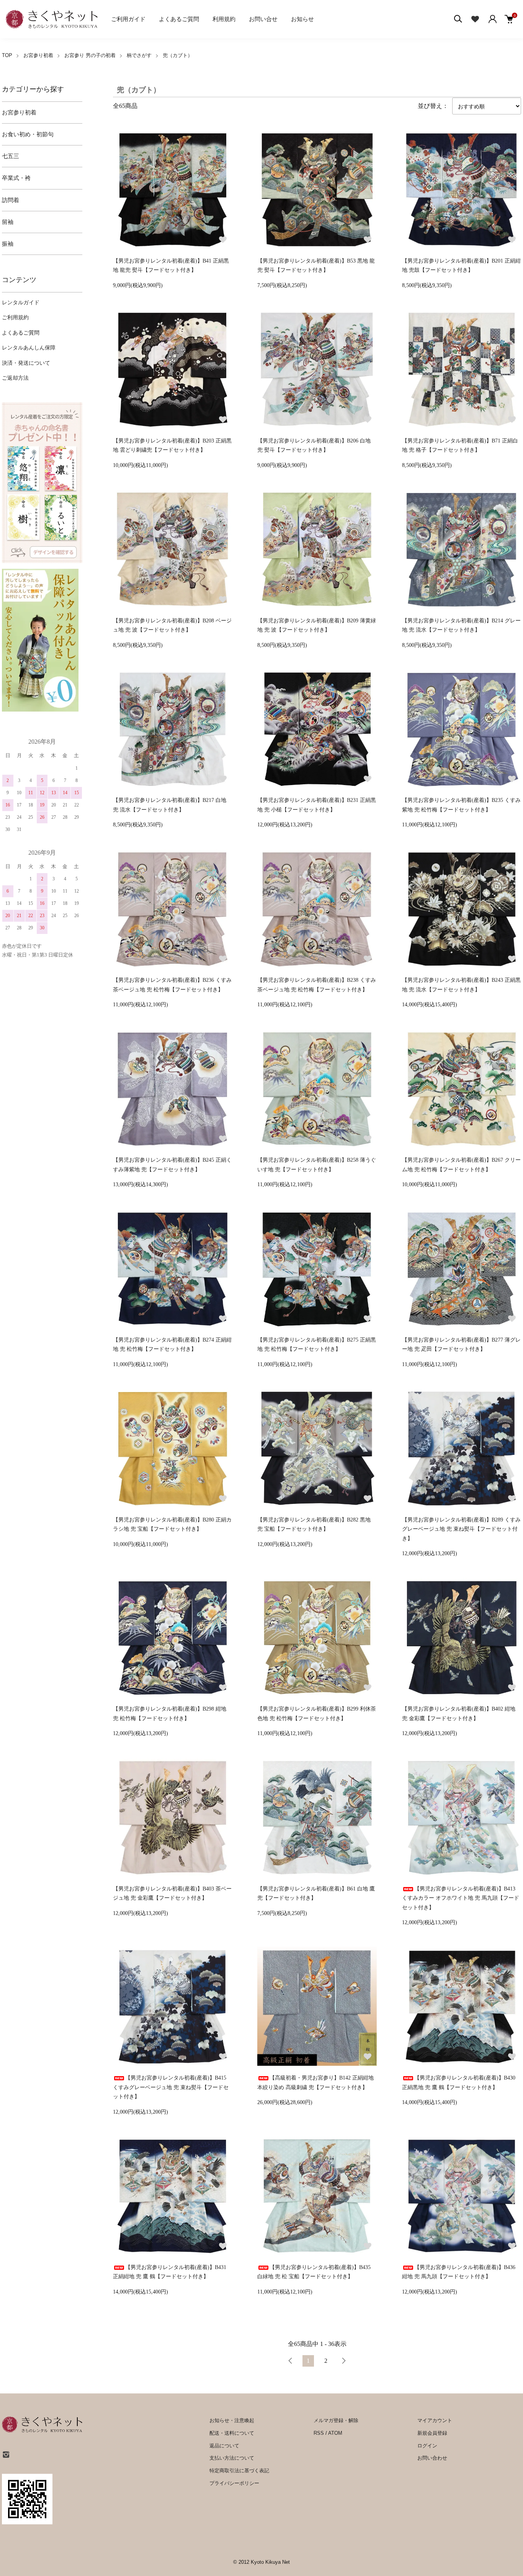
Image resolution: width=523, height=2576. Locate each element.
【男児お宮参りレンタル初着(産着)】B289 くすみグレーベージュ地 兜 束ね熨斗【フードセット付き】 (461, 1529)
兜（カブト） (178, 55)
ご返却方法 (15, 378)
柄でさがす (139, 55)
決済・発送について (26, 363)
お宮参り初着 (38, 55)
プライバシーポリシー (234, 2483)
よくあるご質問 (179, 19)
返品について (224, 2446)
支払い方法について (232, 2458)
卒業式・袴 (16, 178)
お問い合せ (263, 19)
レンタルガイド (21, 303)
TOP (7, 55)
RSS (319, 2433)
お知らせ (302, 19)
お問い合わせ (432, 2458)
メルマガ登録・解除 (336, 2420)
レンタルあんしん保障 (29, 348)
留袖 (8, 222)
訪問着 (11, 200)
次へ (343, 2361)
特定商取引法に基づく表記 (239, 2471)
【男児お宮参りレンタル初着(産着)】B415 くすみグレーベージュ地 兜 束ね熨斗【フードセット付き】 (171, 2087)
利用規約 (224, 19)
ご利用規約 (15, 318)
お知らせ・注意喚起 (232, 2420)
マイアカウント (435, 2420)
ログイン (427, 2446)
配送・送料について (232, 2433)
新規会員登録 (432, 2433)
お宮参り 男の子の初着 (90, 55)
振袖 (8, 244)
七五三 (11, 156)
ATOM (335, 2433)
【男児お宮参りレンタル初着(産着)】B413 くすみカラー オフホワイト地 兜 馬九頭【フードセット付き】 (461, 1898)
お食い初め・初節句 (28, 134)
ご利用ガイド (128, 19)
